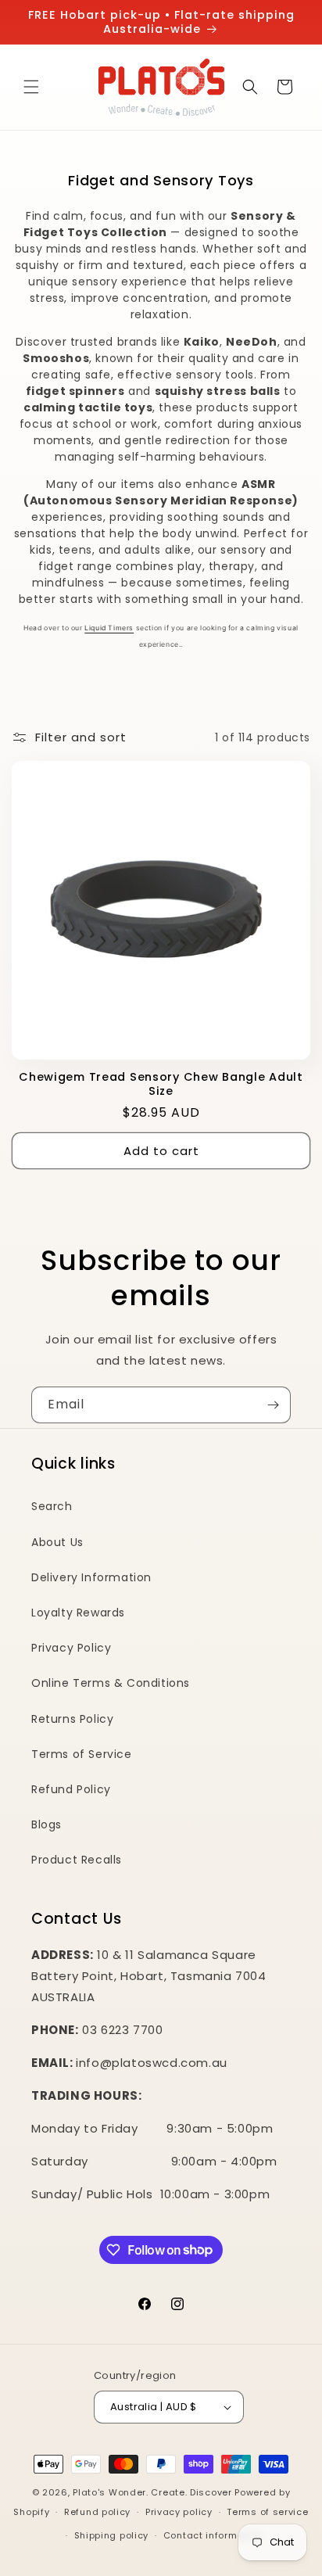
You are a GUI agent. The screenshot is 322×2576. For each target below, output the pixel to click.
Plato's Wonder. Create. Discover (152, 2492)
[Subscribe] (273, 1405)
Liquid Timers (109, 628)
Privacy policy (179, 2512)
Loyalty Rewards (78, 1613)
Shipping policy (112, 2535)
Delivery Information (91, 1577)
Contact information (213, 2535)
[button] (31, 87)
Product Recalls (77, 1860)
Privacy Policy (71, 1648)
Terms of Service (82, 1754)
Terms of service (267, 2512)
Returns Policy (72, 1719)
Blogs (47, 1824)
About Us (57, 1542)
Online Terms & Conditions (111, 1683)
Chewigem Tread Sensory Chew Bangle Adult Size (161, 1084)
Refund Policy (71, 1789)
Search (52, 1506)
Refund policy (97, 2512)
